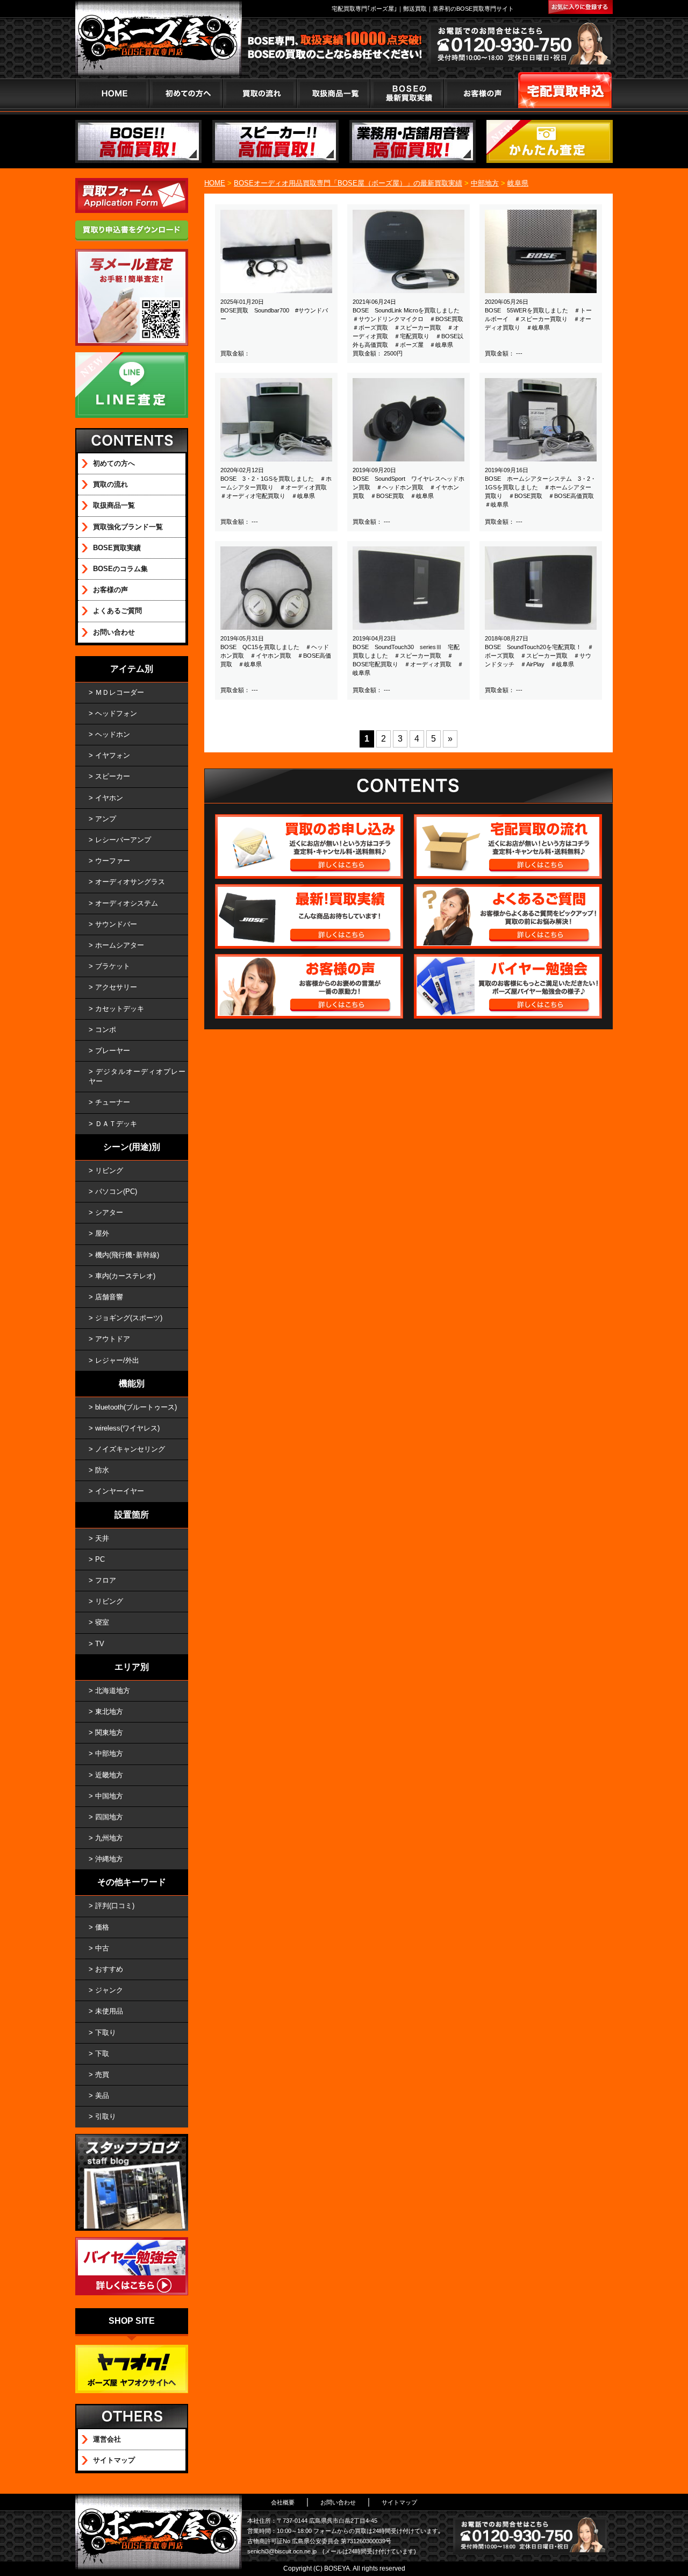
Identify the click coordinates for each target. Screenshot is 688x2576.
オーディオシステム (127, 903)
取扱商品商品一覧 (333, 93)
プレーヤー (113, 1051)
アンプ (106, 819)
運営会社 (107, 2439)
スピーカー (113, 776)
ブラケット (113, 966)
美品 (102, 2095)
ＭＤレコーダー (120, 692)
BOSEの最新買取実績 (407, 93)
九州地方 (109, 1838)
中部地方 (485, 183)
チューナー (113, 1102)
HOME (112, 93)
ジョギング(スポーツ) (129, 1318)
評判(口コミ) (115, 1906)
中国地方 (109, 1796)
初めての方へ (186, 93)
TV (100, 1644)
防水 (102, 1470)
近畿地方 (109, 1775)
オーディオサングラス (130, 882)
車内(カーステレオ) (125, 1276)
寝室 (102, 1622)
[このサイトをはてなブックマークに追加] (580, 7)
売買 (102, 2075)
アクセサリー (116, 987)
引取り (106, 2116)
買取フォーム (565, 93)
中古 (102, 1948)
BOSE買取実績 (117, 548)
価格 (102, 1927)
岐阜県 (518, 183)
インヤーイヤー (120, 1491)
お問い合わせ (114, 632)
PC (100, 1559)
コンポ (106, 1030)
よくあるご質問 (117, 611)
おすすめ (109, 1969)
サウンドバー (116, 924)
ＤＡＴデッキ (116, 1124)
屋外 (102, 1233)
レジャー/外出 (117, 1360)
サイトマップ (114, 2460)
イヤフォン (113, 755)
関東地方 (109, 1732)
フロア (106, 1580)
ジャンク (109, 1990)
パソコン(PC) (116, 1191)
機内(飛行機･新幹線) (127, 1255)
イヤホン (109, 798)
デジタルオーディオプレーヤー (137, 1076)
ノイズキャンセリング (130, 1449)
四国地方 (109, 1817)
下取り (106, 2033)
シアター (109, 1212)
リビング (109, 1170)
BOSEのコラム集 (120, 569)
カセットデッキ (120, 1009)
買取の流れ (259, 93)
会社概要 (283, 2502)
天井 (102, 1538)
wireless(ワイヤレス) (127, 1428)
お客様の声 (480, 93)
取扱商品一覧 (114, 505)
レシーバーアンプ (123, 840)
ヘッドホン (113, 734)
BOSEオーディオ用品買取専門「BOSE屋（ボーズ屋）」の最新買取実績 (348, 183)
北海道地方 (113, 1691)
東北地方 (109, 1712)
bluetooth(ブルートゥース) (136, 1407)
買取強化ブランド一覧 (128, 527)
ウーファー (113, 861)
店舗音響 (109, 1297)
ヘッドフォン (116, 713)
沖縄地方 (109, 1859)
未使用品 (109, 2011)
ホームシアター (120, 945)
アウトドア (113, 1339)
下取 (102, 2054)
